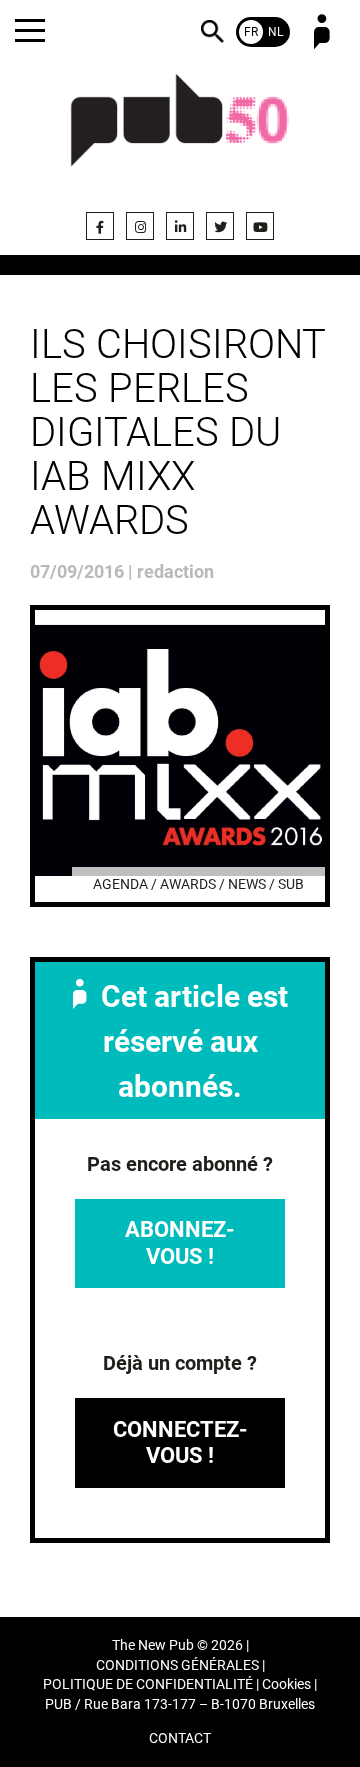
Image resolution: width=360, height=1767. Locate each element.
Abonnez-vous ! (180, 1242)
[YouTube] (260, 226)
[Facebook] (100, 226)
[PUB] (180, 132)
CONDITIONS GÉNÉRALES (177, 1665)
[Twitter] (220, 226)
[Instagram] (140, 226)
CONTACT (180, 1738)
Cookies (286, 1684)
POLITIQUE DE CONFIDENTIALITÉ (148, 1684)
